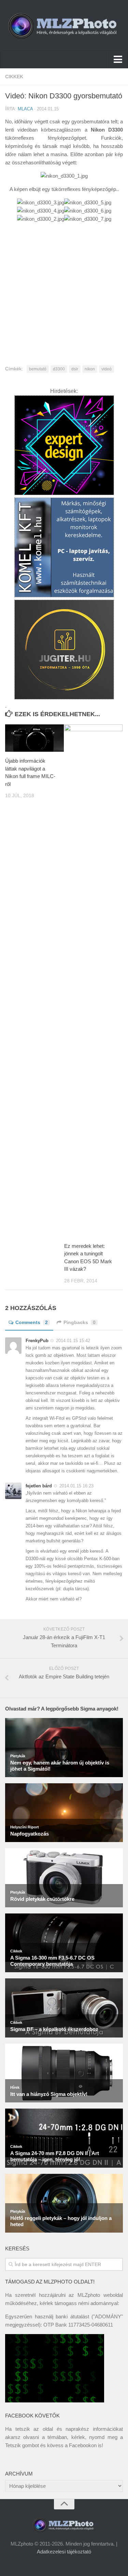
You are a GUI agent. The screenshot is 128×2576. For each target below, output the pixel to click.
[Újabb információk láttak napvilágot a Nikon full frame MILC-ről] (34, 738)
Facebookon (83, 2445)
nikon (90, 369)
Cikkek (14, 77)
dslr (75, 369)
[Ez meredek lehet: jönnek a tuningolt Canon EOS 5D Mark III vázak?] (94, 981)
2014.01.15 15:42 (73, 1341)
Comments (32, 1322)
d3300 (59, 369)
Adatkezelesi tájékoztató (64, 2552)
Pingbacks (80, 1322)
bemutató (38, 369)
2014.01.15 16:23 (76, 1486)
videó (106, 369)
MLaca (25, 109)
